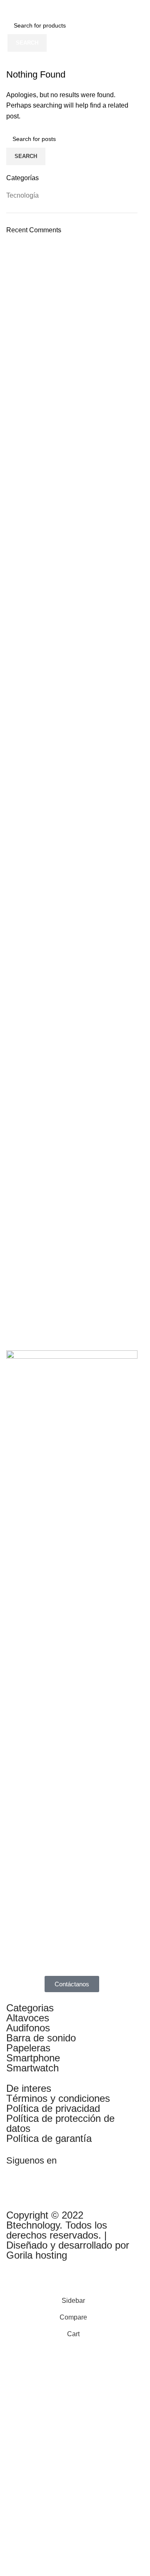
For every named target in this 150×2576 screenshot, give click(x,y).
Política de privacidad (53, 2108)
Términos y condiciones (58, 2098)
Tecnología (22, 195)
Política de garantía (49, 2138)
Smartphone (33, 2058)
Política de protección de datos (60, 2123)
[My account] (137, 8)
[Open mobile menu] (10, 8)
